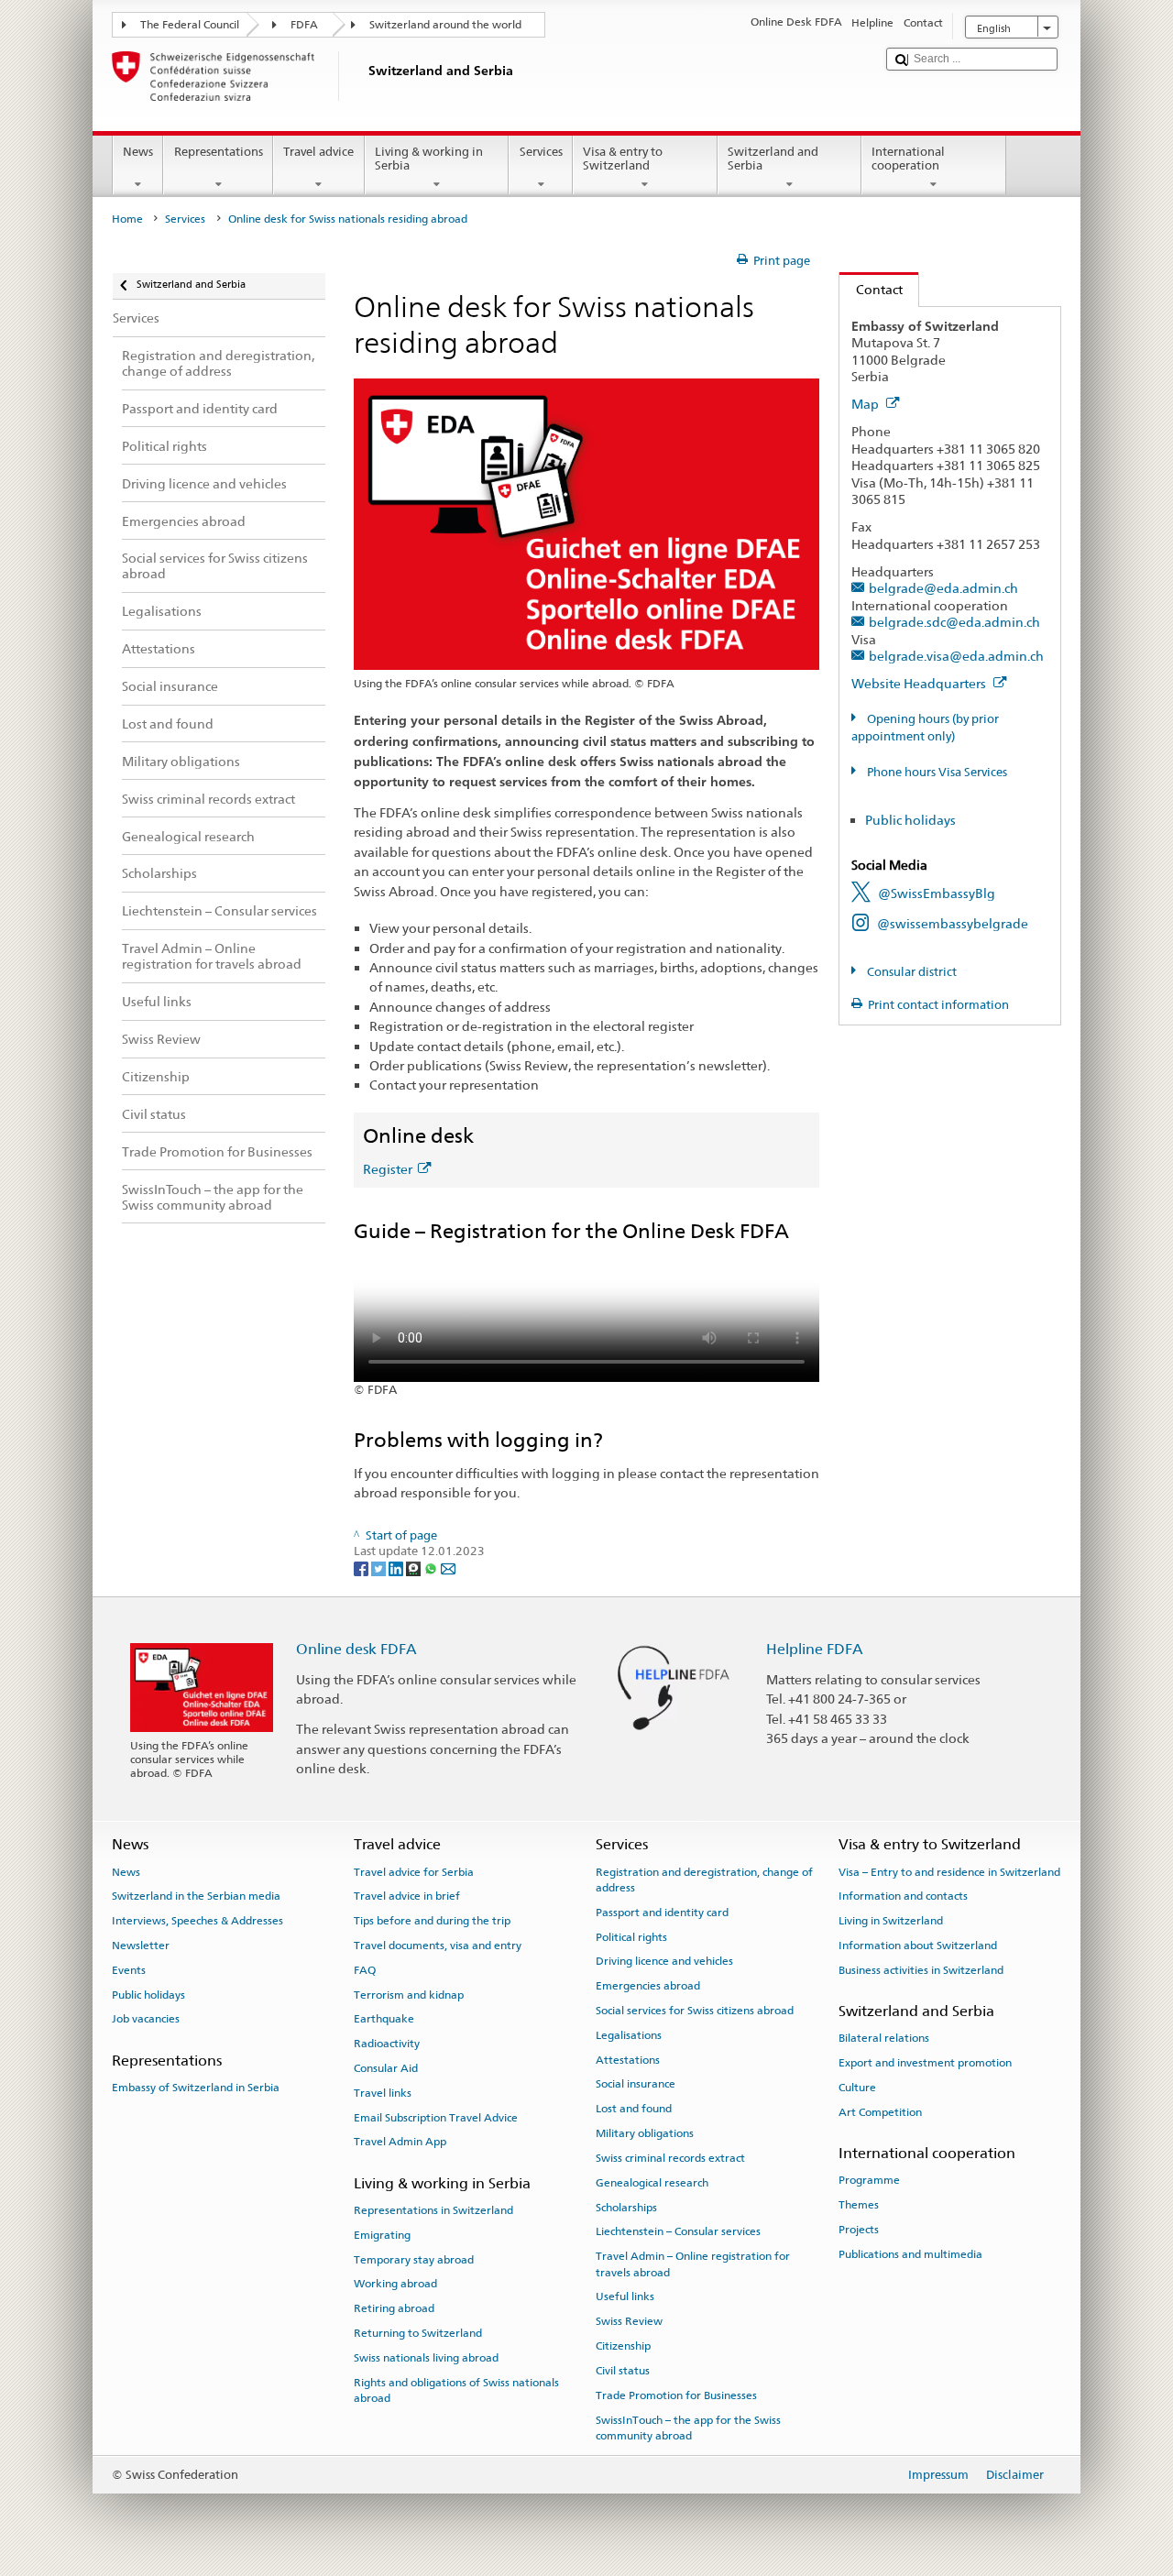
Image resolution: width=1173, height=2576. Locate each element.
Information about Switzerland (918, 1946)
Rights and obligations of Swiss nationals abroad (456, 2390)
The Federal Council (190, 25)
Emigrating (382, 2235)
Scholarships (626, 2207)
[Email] (448, 1568)
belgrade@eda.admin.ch (943, 588)
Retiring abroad (394, 2308)
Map (866, 404)
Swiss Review (629, 2321)
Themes (859, 2205)
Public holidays (910, 820)
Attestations (628, 2060)
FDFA (304, 25)
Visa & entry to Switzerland (623, 159)
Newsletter (141, 1946)
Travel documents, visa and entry (438, 1946)
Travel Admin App (400, 2142)
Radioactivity (387, 2044)
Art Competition (880, 2112)
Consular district (910, 972)
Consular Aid (386, 2068)
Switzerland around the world (445, 25)
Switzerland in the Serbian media (196, 1896)
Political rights (631, 1936)
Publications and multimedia (910, 2254)
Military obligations (645, 2133)
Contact (871, 289)
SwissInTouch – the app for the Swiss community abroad (688, 2427)
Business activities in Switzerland (921, 1970)
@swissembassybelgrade (953, 923)
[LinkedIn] (397, 1568)
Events (129, 1970)
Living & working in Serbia (429, 159)
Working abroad (395, 2284)
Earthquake (384, 2019)
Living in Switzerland (891, 1921)
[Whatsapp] (432, 1568)
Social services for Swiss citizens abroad (695, 2011)
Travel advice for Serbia (414, 1871)
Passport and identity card (662, 1913)
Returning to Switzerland (418, 2333)
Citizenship (623, 2346)
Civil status (623, 2371)
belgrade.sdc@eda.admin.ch (954, 622)
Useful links (625, 2296)
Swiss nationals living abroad (426, 2358)
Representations (219, 152)
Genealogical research (652, 2183)
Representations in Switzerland (433, 2210)
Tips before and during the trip (432, 1921)
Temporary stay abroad (414, 2259)
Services (541, 152)
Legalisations (629, 2035)
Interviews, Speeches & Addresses (197, 1921)
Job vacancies (146, 2019)
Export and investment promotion (925, 2063)
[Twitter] (380, 1568)
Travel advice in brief (407, 1896)
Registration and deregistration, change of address (704, 1879)
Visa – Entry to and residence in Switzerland (949, 1871)
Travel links (383, 2093)
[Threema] (415, 1568)
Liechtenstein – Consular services (678, 2231)
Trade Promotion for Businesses (676, 2395)
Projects (859, 2230)
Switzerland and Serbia (773, 159)
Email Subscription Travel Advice (436, 2117)
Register (388, 1169)
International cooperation (908, 159)
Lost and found (634, 2109)
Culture (857, 2088)
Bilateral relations (884, 2038)
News (138, 152)
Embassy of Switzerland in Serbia (196, 2088)
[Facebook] (362, 1568)
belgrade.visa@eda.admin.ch (956, 656)
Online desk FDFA (356, 1649)
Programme (869, 2180)
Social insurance (636, 2084)
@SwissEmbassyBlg (937, 893)
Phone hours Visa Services (936, 772)
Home (127, 219)
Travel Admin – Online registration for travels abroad (693, 2264)
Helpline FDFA (815, 1649)
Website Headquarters (920, 683)
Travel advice (318, 152)
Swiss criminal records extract (670, 2158)
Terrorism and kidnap (409, 1994)
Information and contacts (903, 1896)
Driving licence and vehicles (664, 1961)
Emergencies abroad (648, 1986)
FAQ (365, 1970)
